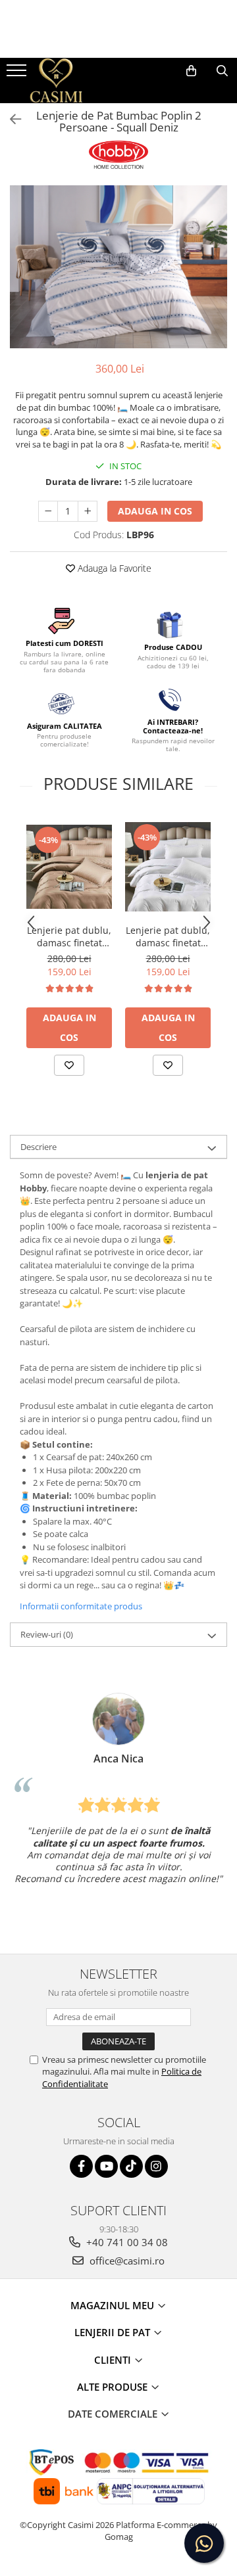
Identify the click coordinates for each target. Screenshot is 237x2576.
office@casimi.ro (126, 2261)
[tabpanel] (118, 267)
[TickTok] (131, 2166)
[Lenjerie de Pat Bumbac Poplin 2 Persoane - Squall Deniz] (118, 267)
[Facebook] (81, 2166)
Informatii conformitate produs (81, 1606)
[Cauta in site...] (222, 71)
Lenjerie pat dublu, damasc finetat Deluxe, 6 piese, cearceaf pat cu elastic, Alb (168, 936)
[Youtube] (106, 2166)
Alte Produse (114, 2387)
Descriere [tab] (39, 1147)
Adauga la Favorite (113, 568)
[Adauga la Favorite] (69, 1065)
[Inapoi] (10, 119)
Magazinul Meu (114, 2305)
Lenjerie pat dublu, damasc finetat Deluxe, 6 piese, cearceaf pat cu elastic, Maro (69, 936)
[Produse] (18, 74)
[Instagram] (156, 2166)
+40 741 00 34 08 (126, 2242)
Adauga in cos (155, 511)
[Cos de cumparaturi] (191, 71)
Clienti (114, 2360)
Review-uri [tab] (47, 1634)
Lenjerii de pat (114, 2332)
